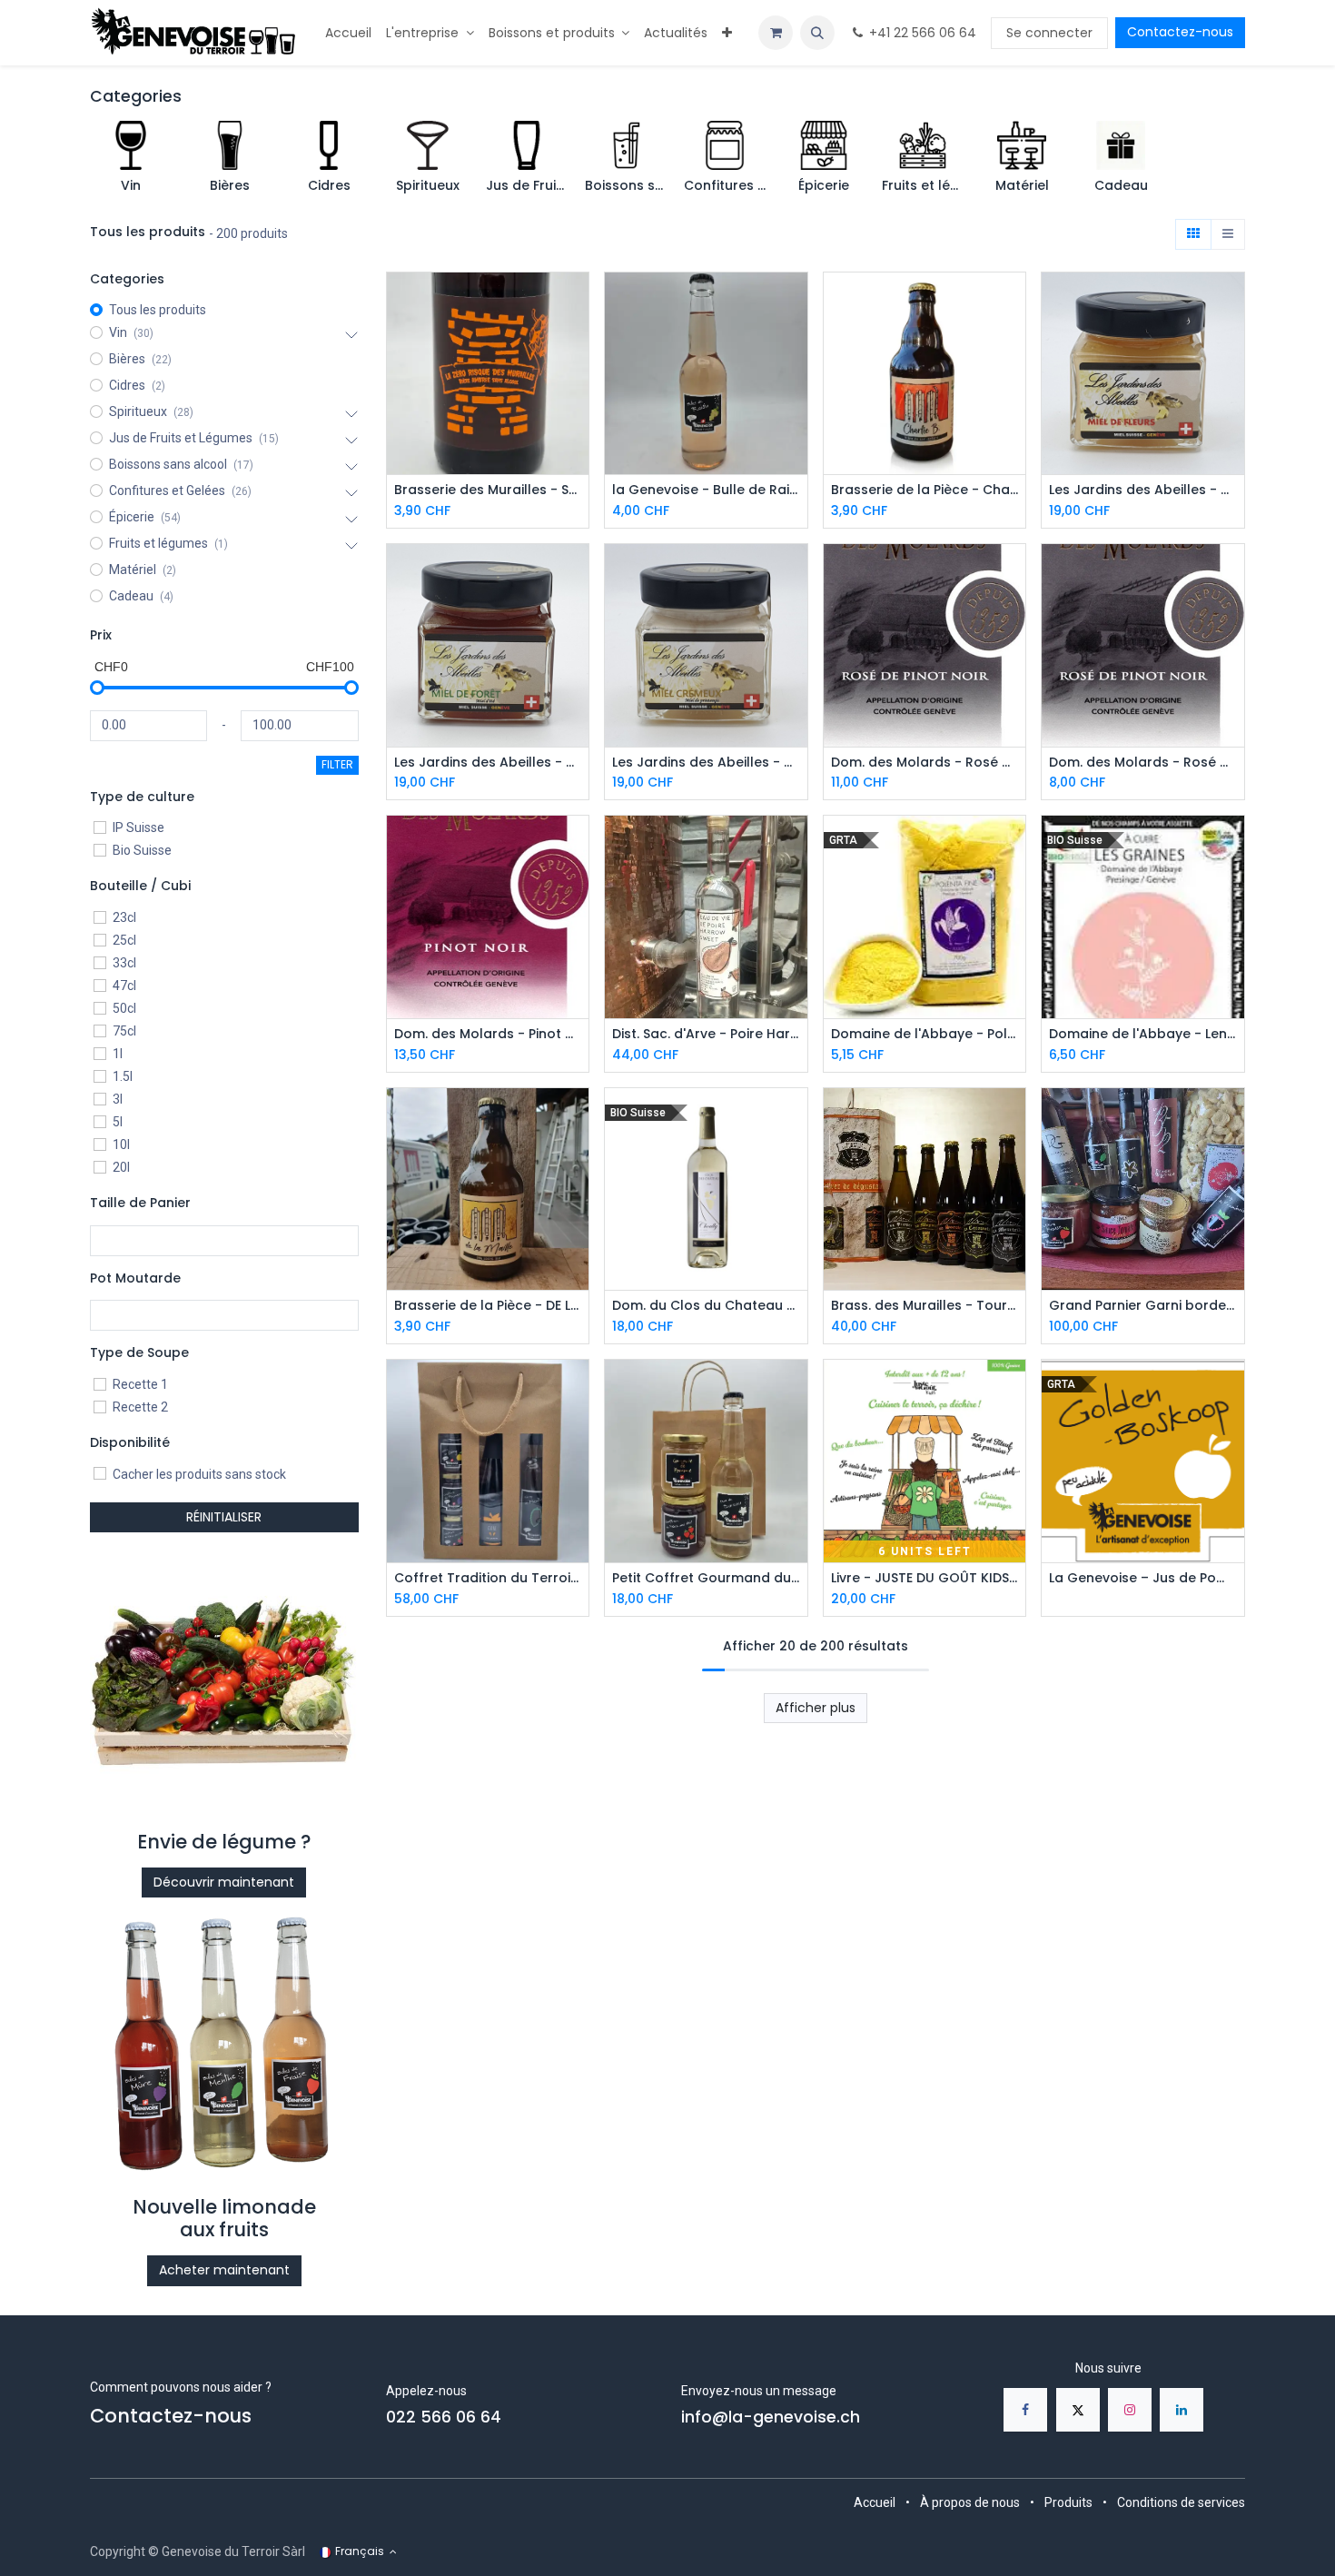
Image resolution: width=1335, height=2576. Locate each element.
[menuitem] (348, 33)
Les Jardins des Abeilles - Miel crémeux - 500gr (706, 763)
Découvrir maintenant (224, 1882)
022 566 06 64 (444, 2417)
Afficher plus (816, 1708)
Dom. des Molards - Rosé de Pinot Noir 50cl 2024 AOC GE (1143, 763)
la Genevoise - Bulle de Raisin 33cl (706, 490)
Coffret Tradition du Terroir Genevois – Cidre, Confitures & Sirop (488, 1578)
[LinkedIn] (1182, 2410)
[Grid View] (1193, 234)
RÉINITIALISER (224, 1517)
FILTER (337, 764)
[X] (1078, 2410)
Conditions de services (1181, 2502)
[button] (817, 33)
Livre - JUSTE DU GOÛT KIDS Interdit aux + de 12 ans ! (925, 1578)
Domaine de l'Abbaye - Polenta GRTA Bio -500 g (925, 1034)
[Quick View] (577, 302)
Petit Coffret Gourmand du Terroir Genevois (706, 1578)
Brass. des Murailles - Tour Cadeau (925, 1306)
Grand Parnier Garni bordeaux (1143, 1306)
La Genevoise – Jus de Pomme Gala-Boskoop (1143, 1578)
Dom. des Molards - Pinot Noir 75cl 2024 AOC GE (488, 1034)
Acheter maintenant (224, 2270)
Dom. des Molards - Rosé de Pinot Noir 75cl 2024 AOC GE (925, 763)
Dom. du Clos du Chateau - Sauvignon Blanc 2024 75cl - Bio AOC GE (706, 1306)
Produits (1068, 2502)
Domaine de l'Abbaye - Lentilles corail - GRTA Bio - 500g (1143, 1034)
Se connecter (1049, 33)
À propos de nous (970, 2502)
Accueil (875, 2502)
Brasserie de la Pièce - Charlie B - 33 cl (925, 490)
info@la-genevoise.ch (771, 2417)
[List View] (1228, 234)
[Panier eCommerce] (776, 33)
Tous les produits (158, 310)
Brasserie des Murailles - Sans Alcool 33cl (488, 490)
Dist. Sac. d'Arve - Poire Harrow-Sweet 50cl (706, 1034)
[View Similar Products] (577, 384)
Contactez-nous (1180, 32)
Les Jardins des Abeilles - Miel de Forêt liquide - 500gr (488, 763)
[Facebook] (1025, 2410)
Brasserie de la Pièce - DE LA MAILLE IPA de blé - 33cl (488, 1306)
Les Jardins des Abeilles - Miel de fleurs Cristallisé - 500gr (1143, 490)
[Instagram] (1130, 2410)
